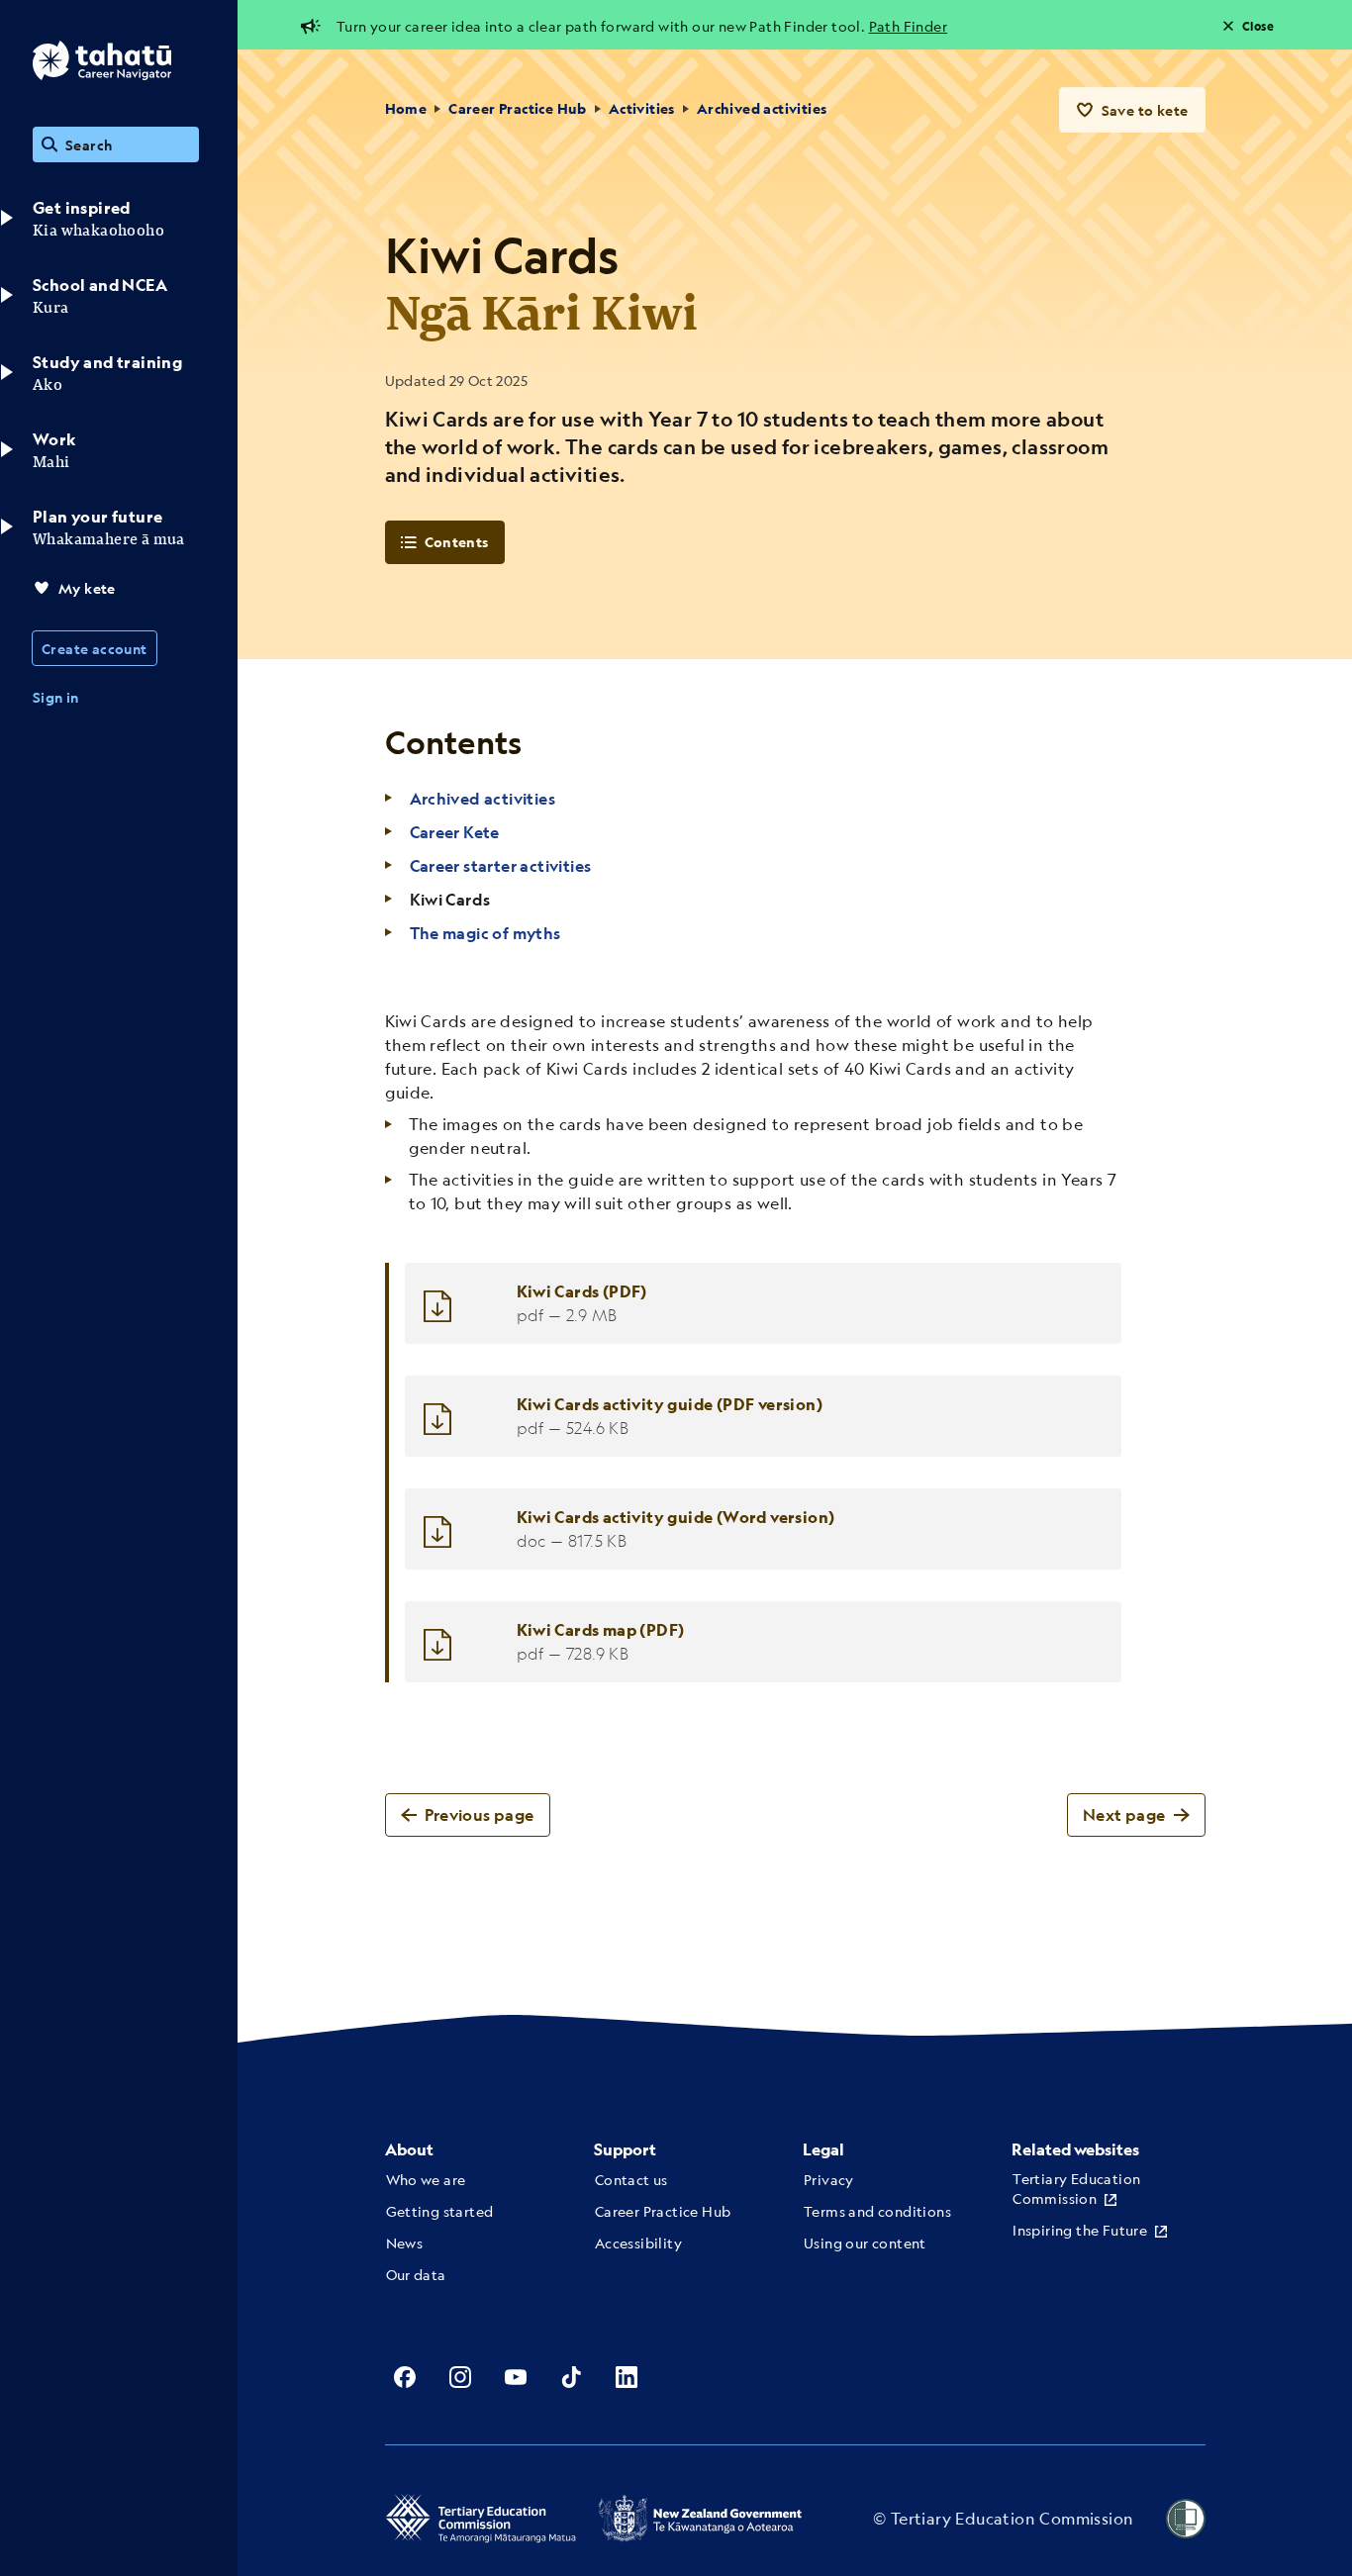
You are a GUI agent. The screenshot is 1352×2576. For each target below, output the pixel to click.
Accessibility (638, 2242)
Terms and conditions (877, 2211)
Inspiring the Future (1080, 2230)
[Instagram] (460, 2377)
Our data (416, 2274)
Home (406, 108)
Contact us (631, 2179)
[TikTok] (571, 2377)
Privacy (829, 2179)
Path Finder (908, 26)
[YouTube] (516, 2377)
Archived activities (762, 108)
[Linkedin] (627, 2377)
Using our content (865, 2242)
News (405, 2242)
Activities (642, 108)
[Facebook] (405, 2377)
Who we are (426, 2179)
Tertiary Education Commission (1076, 2188)
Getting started (440, 2211)
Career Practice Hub (518, 108)
